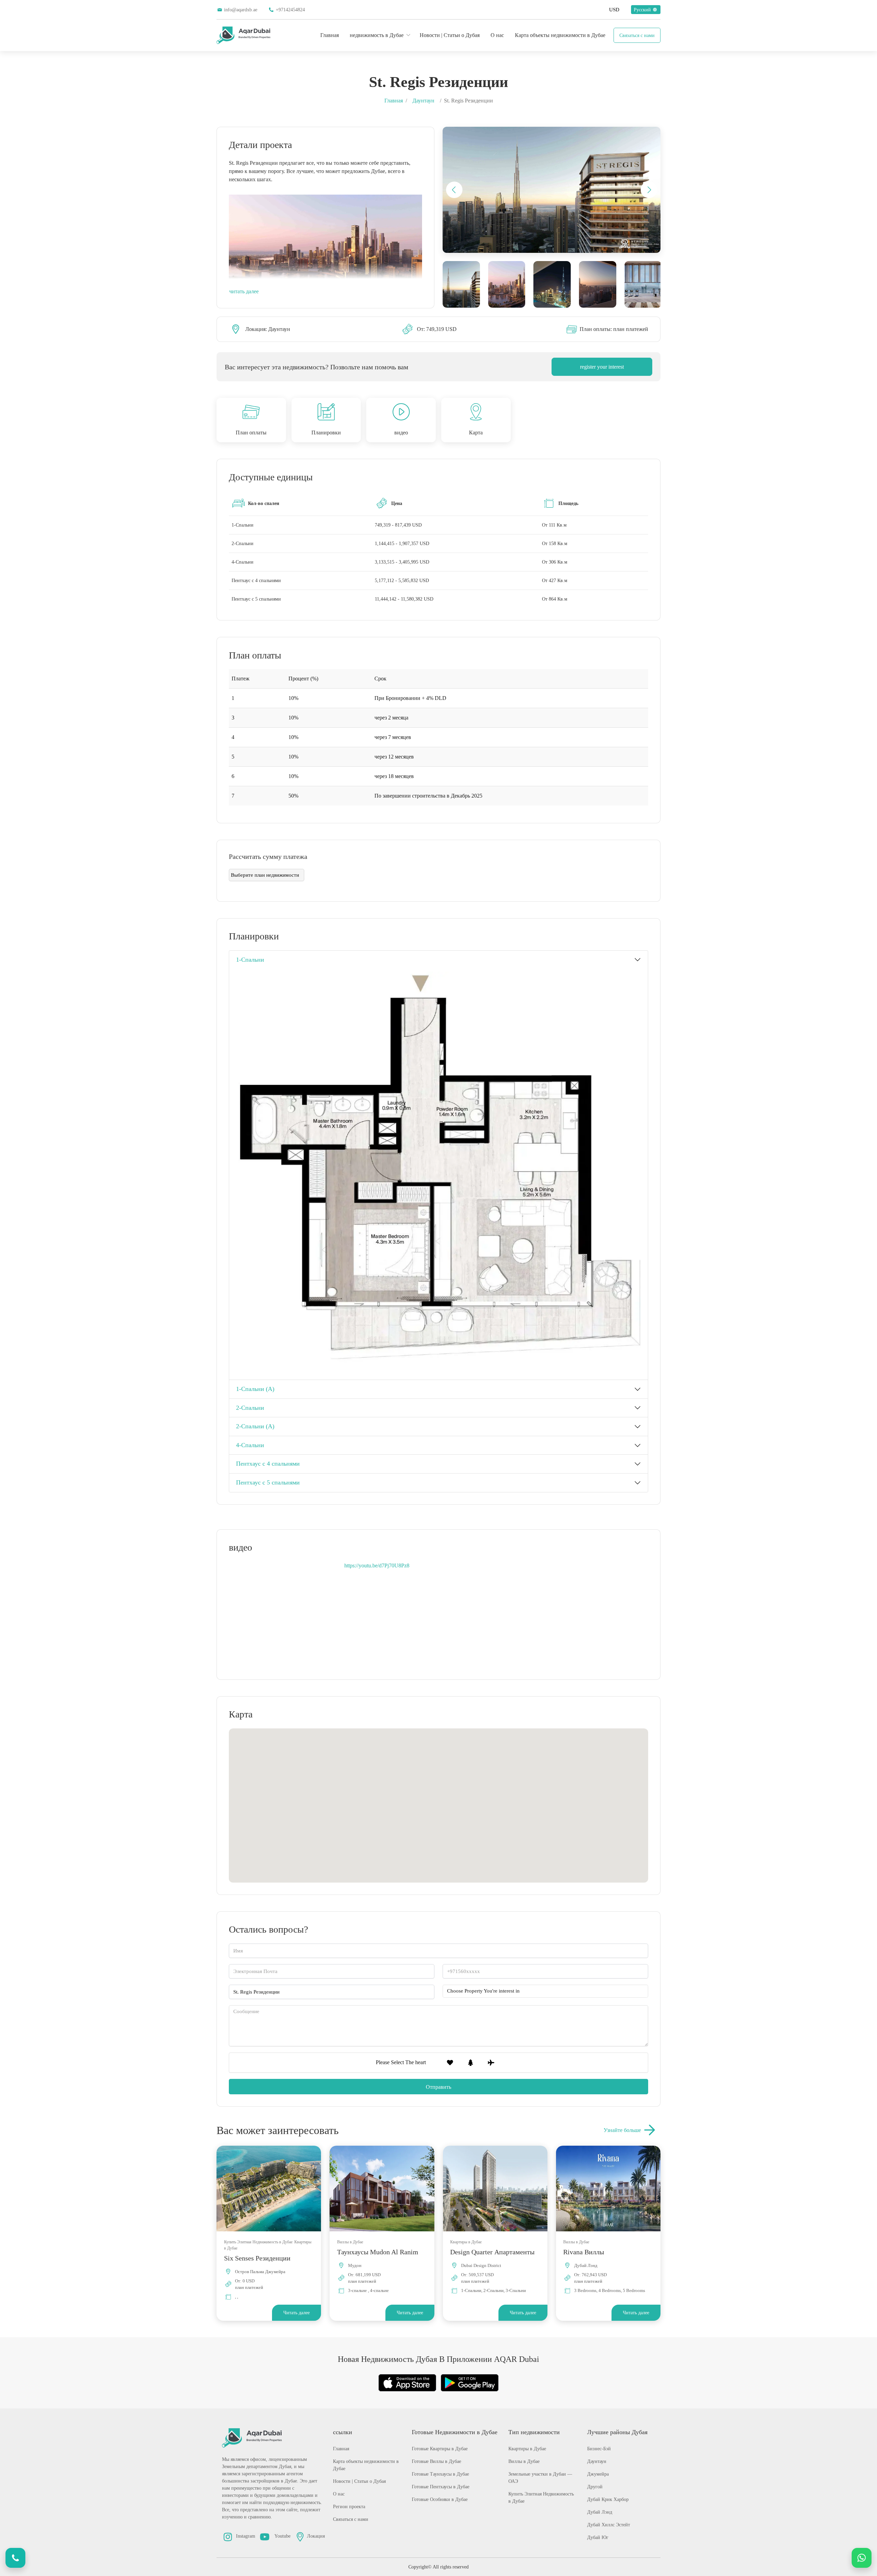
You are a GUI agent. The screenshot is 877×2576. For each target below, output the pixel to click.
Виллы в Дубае (524, 2461)
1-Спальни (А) (255, 1389)
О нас (497, 35)
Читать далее (297, 2313)
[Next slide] (649, 190)
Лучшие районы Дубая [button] (617, 2432)
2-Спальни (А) (255, 1426)
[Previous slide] (454, 190)
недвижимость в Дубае (377, 35)
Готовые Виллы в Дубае (436, 2461)
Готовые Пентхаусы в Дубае (441, 2487)
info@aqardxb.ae (241, 10)
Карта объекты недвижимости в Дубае (560, 35)
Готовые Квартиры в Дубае (440, 2449)
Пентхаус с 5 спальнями (268, 1482)
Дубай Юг (598, 2537)
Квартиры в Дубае (527, 2449)
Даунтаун (423, 101)
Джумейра (598, 2474)
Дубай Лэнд (600, 2512)
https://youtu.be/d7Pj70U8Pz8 (377, 1566)
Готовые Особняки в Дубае (440, 2499)
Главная (330, 35)
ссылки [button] (343, 2432)
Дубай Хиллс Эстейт (609, 2525)
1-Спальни (250, 960)
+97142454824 (290, 10)
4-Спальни (250, 1445)
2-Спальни (250, 1408)
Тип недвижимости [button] (534, 2432)
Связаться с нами (637, 35)
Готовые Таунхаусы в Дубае (440, 2474)
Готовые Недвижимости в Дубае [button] (455, 2432)
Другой (595, 2487)
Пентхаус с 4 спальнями (268, 1464)
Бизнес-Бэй (599, 2449)
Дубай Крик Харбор (608, 2499)
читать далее (244, 291)
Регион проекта (349, 2507)
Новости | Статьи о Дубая (450, 35)
